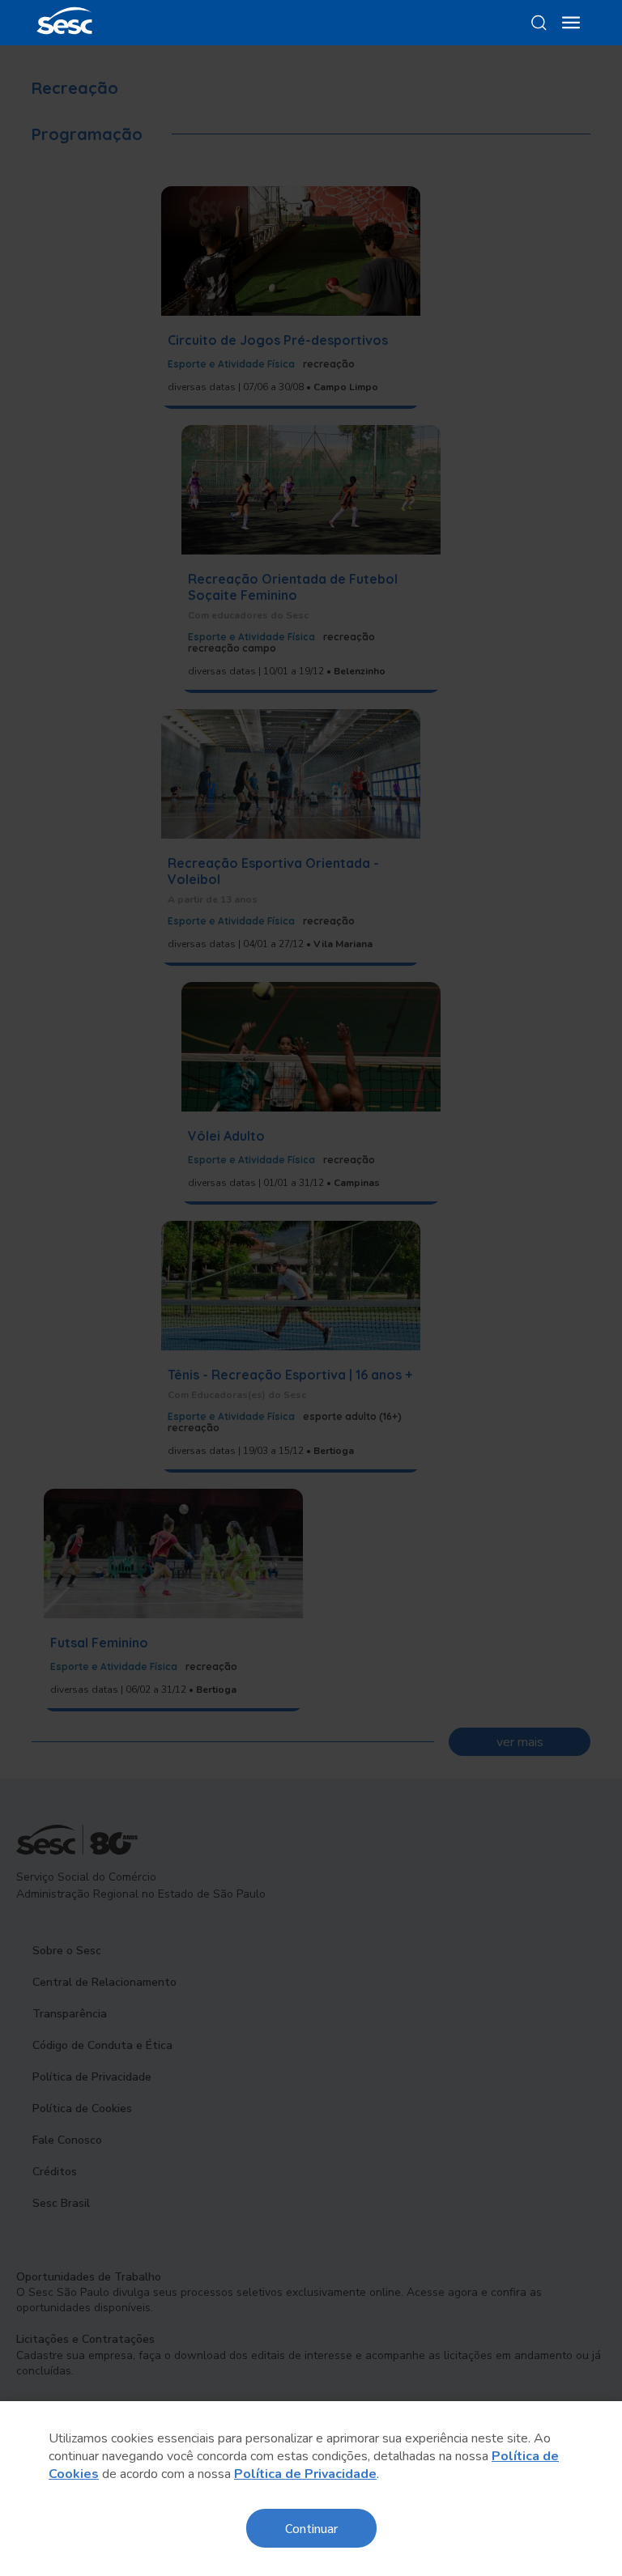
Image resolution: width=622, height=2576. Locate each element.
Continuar (311, 2528)
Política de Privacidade (305, 2474)
